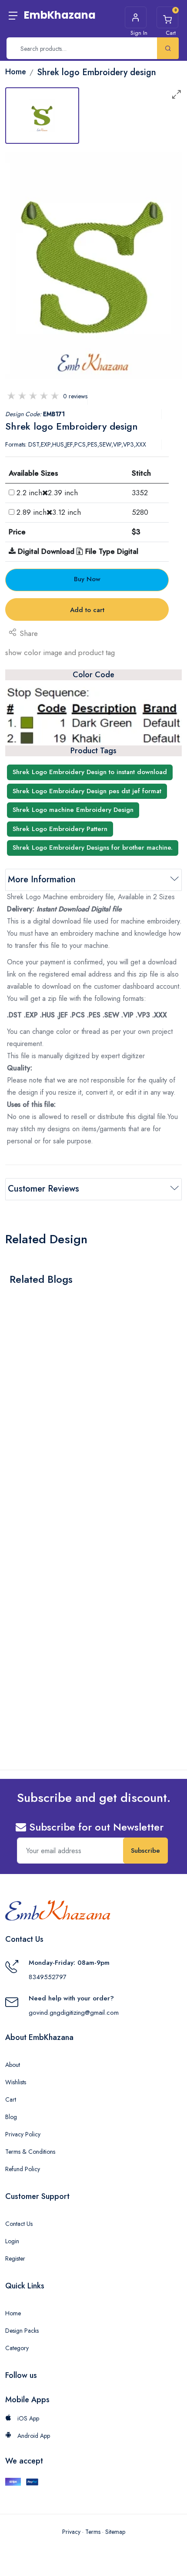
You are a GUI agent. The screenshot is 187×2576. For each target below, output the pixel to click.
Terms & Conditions (30, 2152)
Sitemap (115, 2532)
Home (13, 2313)
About (13, 2065)
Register (15, 2258)
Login (12, 2241)
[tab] (42, 116)
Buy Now (87, 579)
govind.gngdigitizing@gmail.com (74, 2013)
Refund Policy (23, 2169)
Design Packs (22, 2331)
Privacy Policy (23, 2134)
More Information (42, 879)
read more (30, 1442)
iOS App (27, 2418)
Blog (11, 2117)
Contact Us (19, 2224)
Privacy (71, 2532)
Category (17, 2348)
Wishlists (16, 2082)
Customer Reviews (43, 1189)
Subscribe (145, 1851)
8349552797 (48, 1977)
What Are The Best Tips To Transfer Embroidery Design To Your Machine (85, 1420)
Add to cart (87, 610)
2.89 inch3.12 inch (49, 512)
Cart (11, 2099)
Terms (93, 2532)
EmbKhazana (60, 15)
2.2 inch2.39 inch (47, 493)
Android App (33, 2436)
